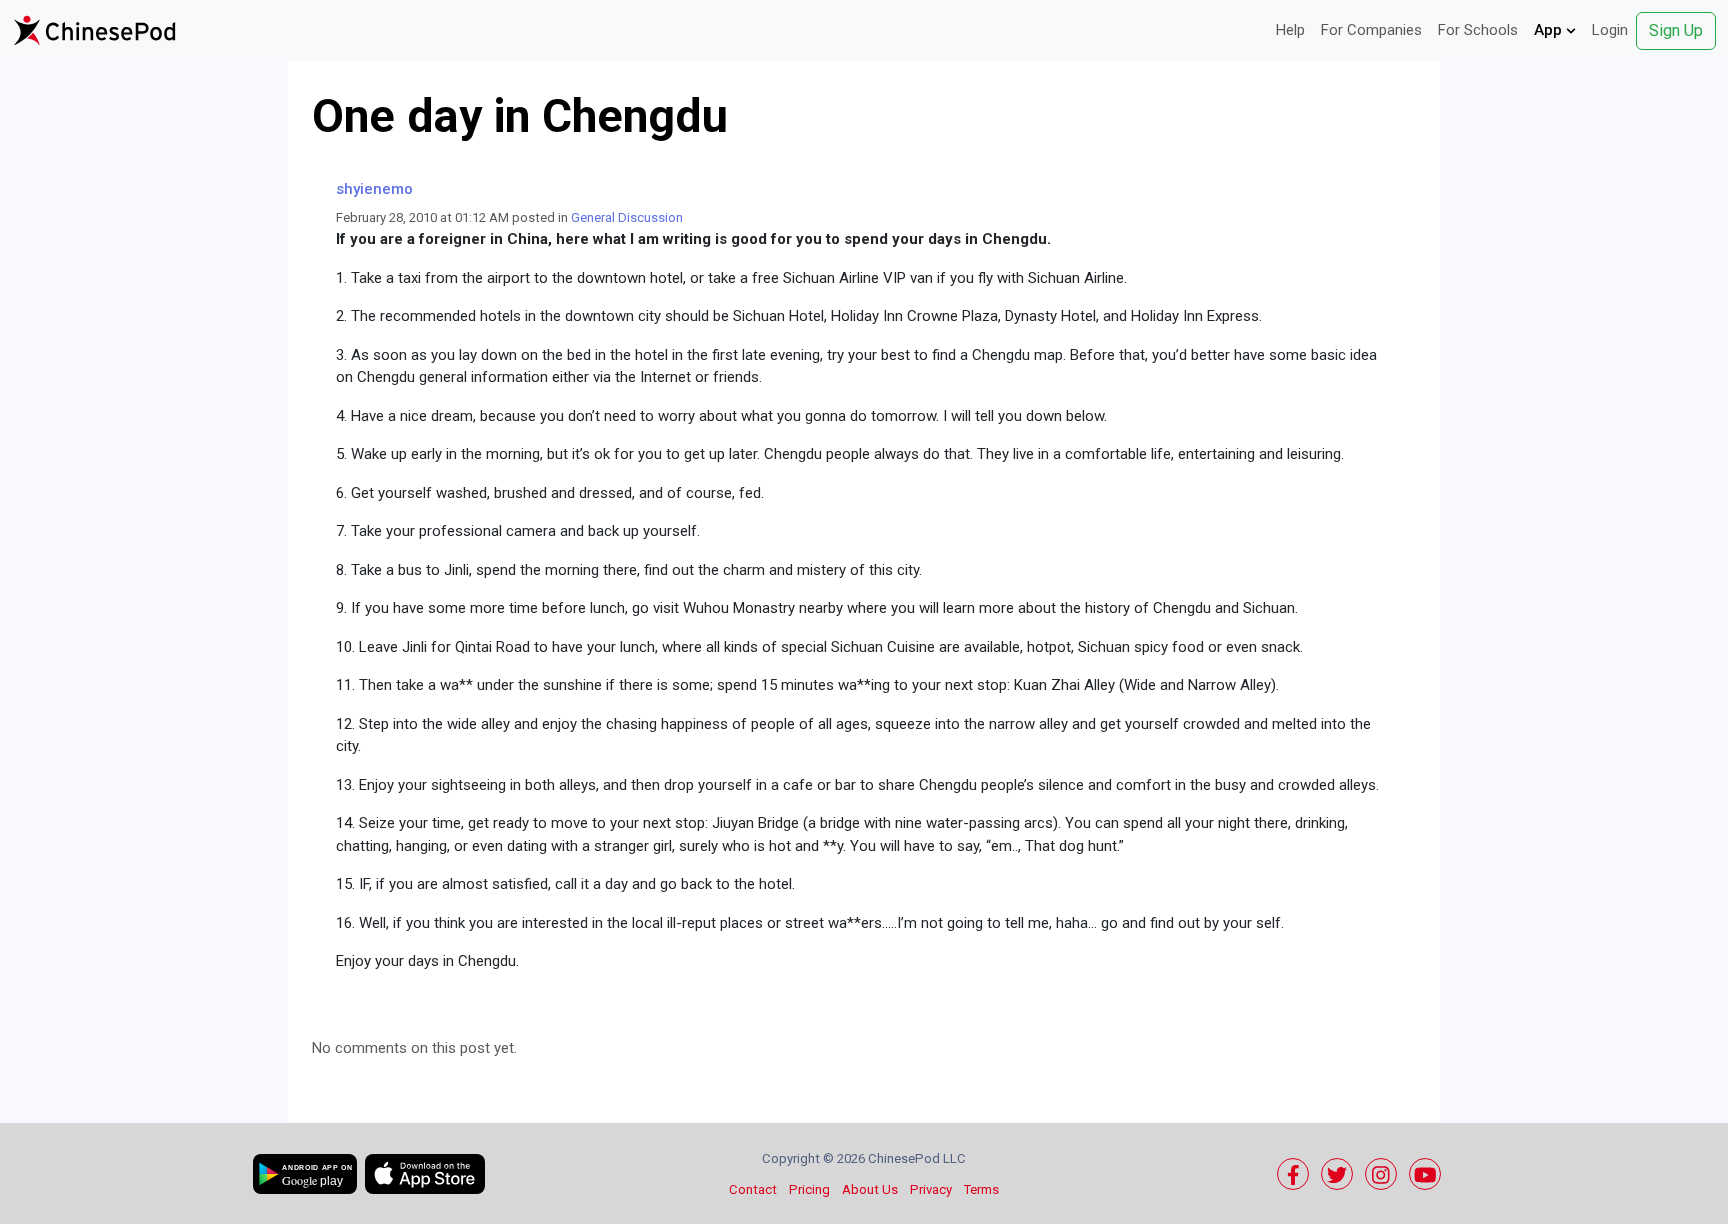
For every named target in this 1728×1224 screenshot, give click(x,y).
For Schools (1478, 30)
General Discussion (627, 217)
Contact (753, 1189)
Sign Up (1676, 30)
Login (1610, 30)
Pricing (809, 1189)
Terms (981, 1189)
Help (1290, 30)
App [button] (1550, 30)
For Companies (1371, 30)
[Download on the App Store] (425, 1174)
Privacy (931, 1189)
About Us (870, 1189)
